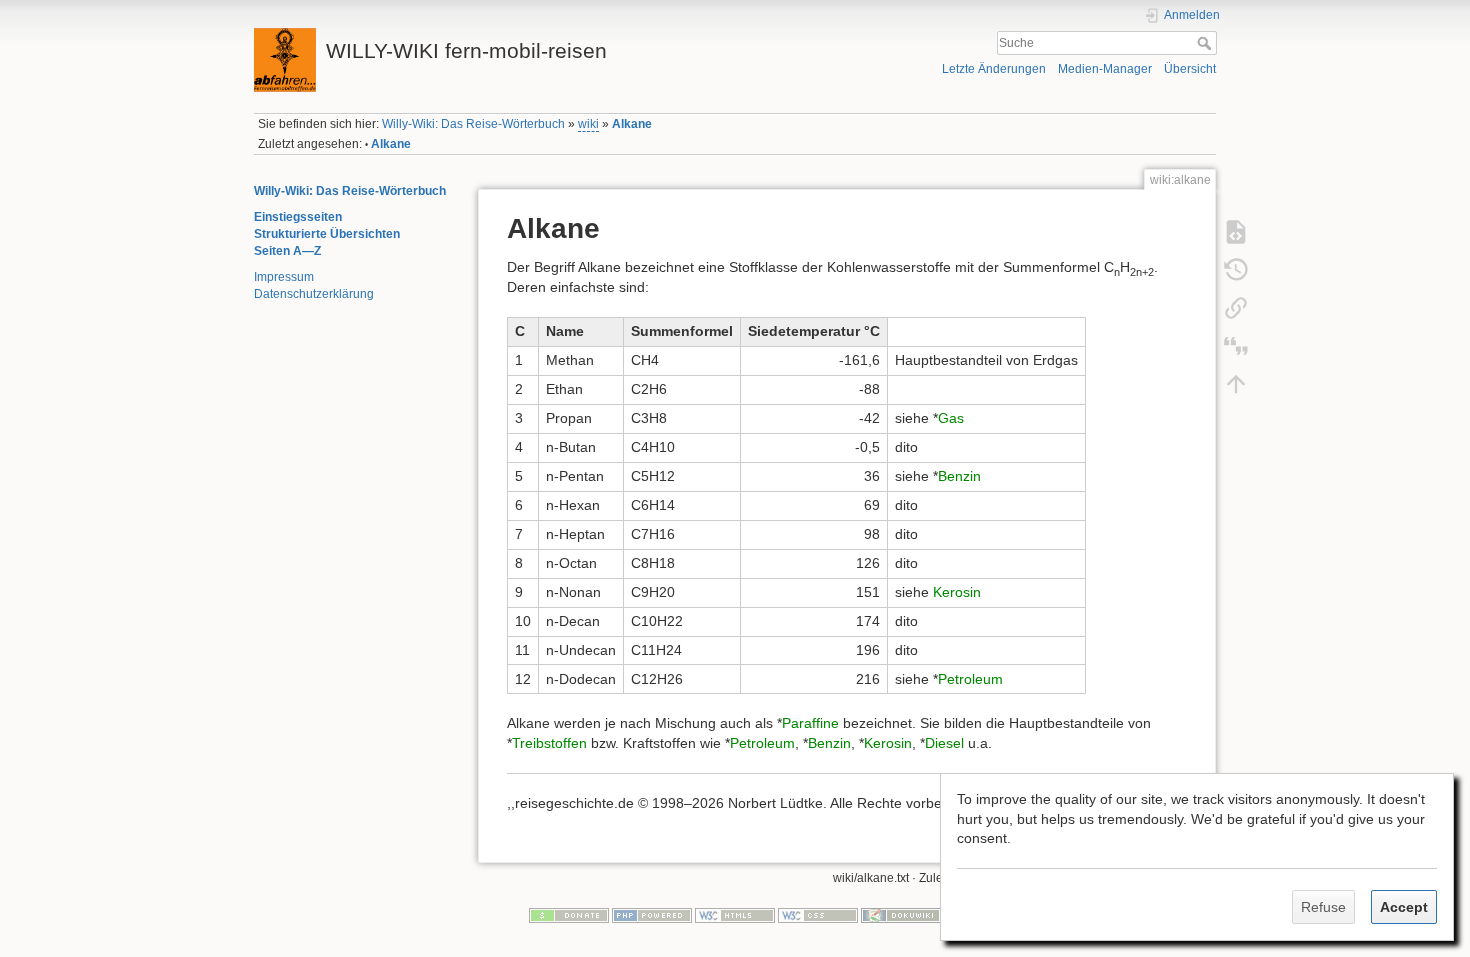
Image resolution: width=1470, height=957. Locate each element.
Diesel (944, 743)
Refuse (1323, 907)
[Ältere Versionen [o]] (1236, 269)
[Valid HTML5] (735, 914)
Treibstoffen (549, 743)
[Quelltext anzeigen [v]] (1236, 231)
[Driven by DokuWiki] (901, 914)
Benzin (959, 476)
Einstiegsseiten (298, 217)
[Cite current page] (1236, 345)
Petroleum (970, 679)
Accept (1404, 907)
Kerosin (957, 592)
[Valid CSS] (818, 914)
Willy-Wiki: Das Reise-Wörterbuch (473, 124)
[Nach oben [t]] (1236, 383)
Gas (951, 418)
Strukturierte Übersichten (327, 234)
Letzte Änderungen (994, 69)
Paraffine (810, 723)
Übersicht (1190, 69)
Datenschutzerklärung (314, 294)
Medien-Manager (1105, 69)
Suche (1206, 43)
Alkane (632, 124)
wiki (588, 124)
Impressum (284, 277)
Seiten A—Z (287, 251)
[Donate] (569, 914)
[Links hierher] (1236, 307)
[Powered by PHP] (652, 914)
